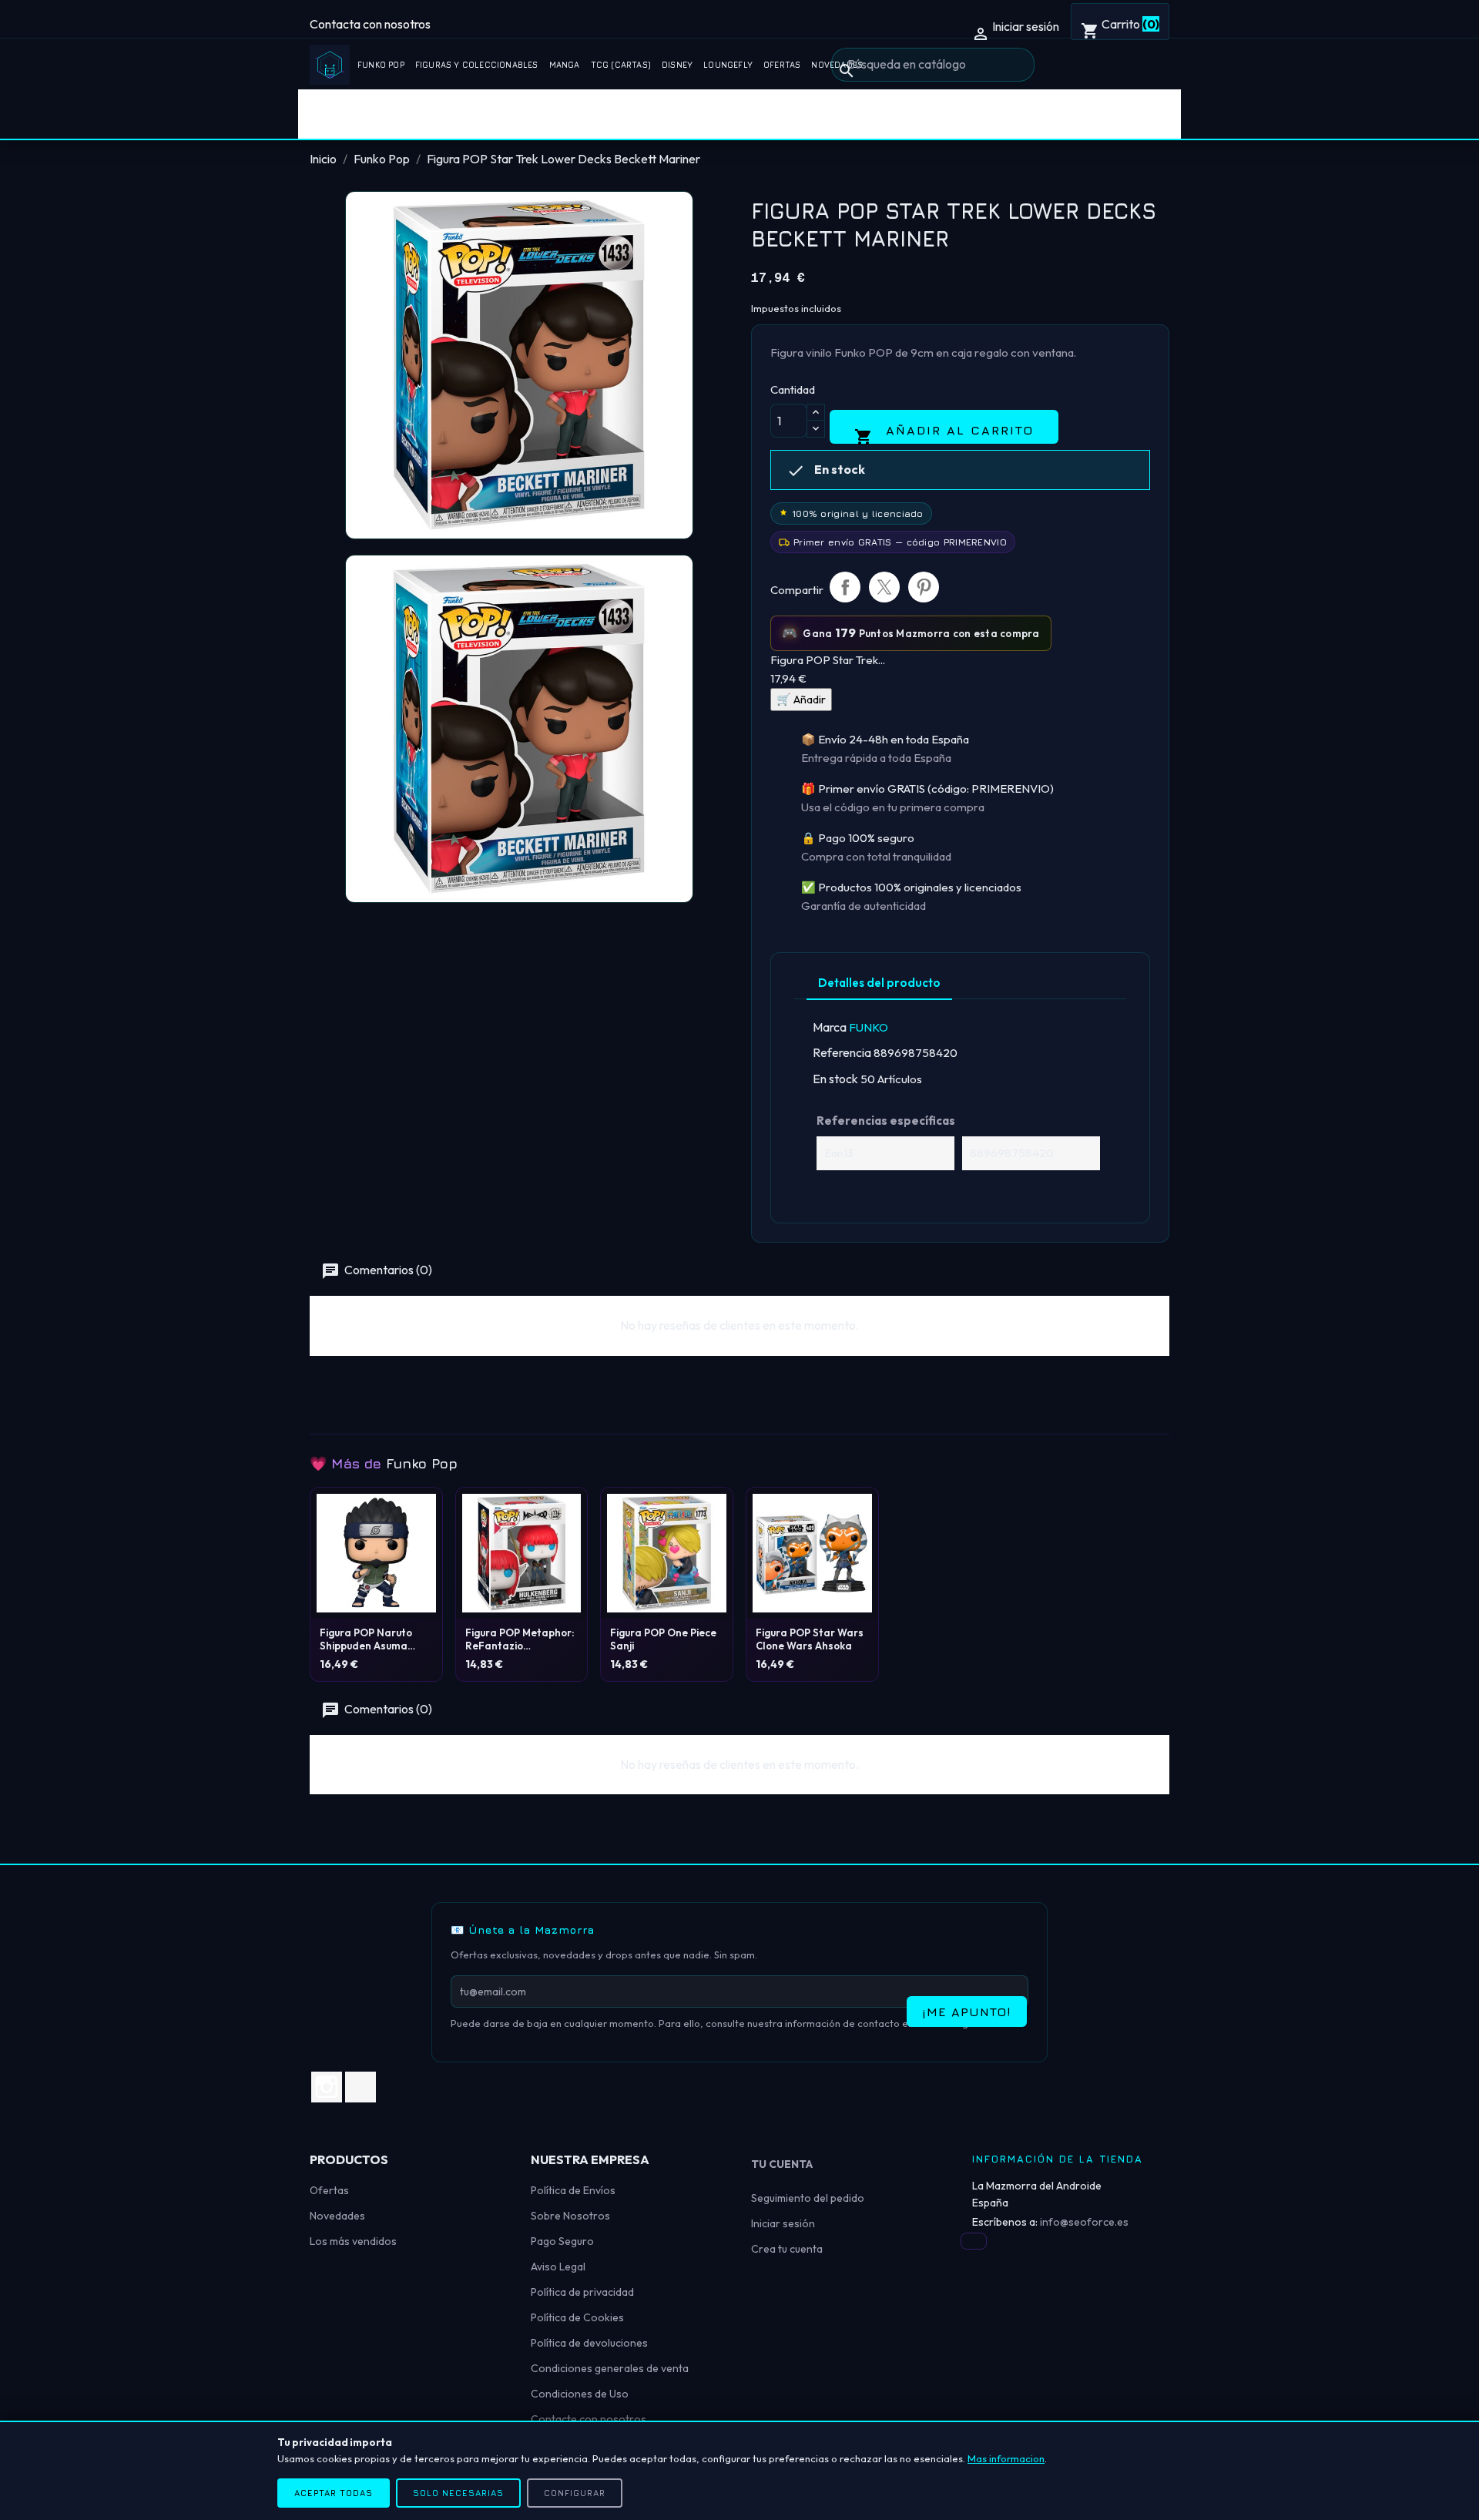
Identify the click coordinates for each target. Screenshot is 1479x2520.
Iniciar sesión (783, 2223)
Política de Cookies (577, 2317)
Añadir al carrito (944, 433)
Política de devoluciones (589, 2343)
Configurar (575, 2493)
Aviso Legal (558, 2267)
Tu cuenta (782, 2164)
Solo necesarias (458, 2493)
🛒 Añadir (801, 699)
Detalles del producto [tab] (879, 983)
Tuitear (884, 587)
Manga (565, 65)
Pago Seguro (562, 2241)
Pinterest (924, 587)
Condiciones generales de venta (610, 2368)
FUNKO (869, 1027)
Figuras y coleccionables (477, 65)
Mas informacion (1006, 2458)
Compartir (845, 587)
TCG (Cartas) (621, 65)
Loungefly (728, 65)
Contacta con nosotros (370, 24)
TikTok (361, 2087)
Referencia (842, 1052)
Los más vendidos (353, 2241)
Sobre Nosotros (570, 2216)
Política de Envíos (573, 2190)
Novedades (337, 2216)
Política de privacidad (582, 2292)
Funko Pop (381, 65)
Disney (677, 65)
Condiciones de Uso (580, 2394)
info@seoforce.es (1084, 2222)
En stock (835, 1079)
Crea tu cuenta (787, 2249)
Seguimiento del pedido (808, 2198)
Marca (830, 1027)
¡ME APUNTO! (967, 2012)
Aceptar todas (334, 2493)
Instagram (327, 2087)
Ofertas (782, 65)
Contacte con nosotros (589, 2419)
